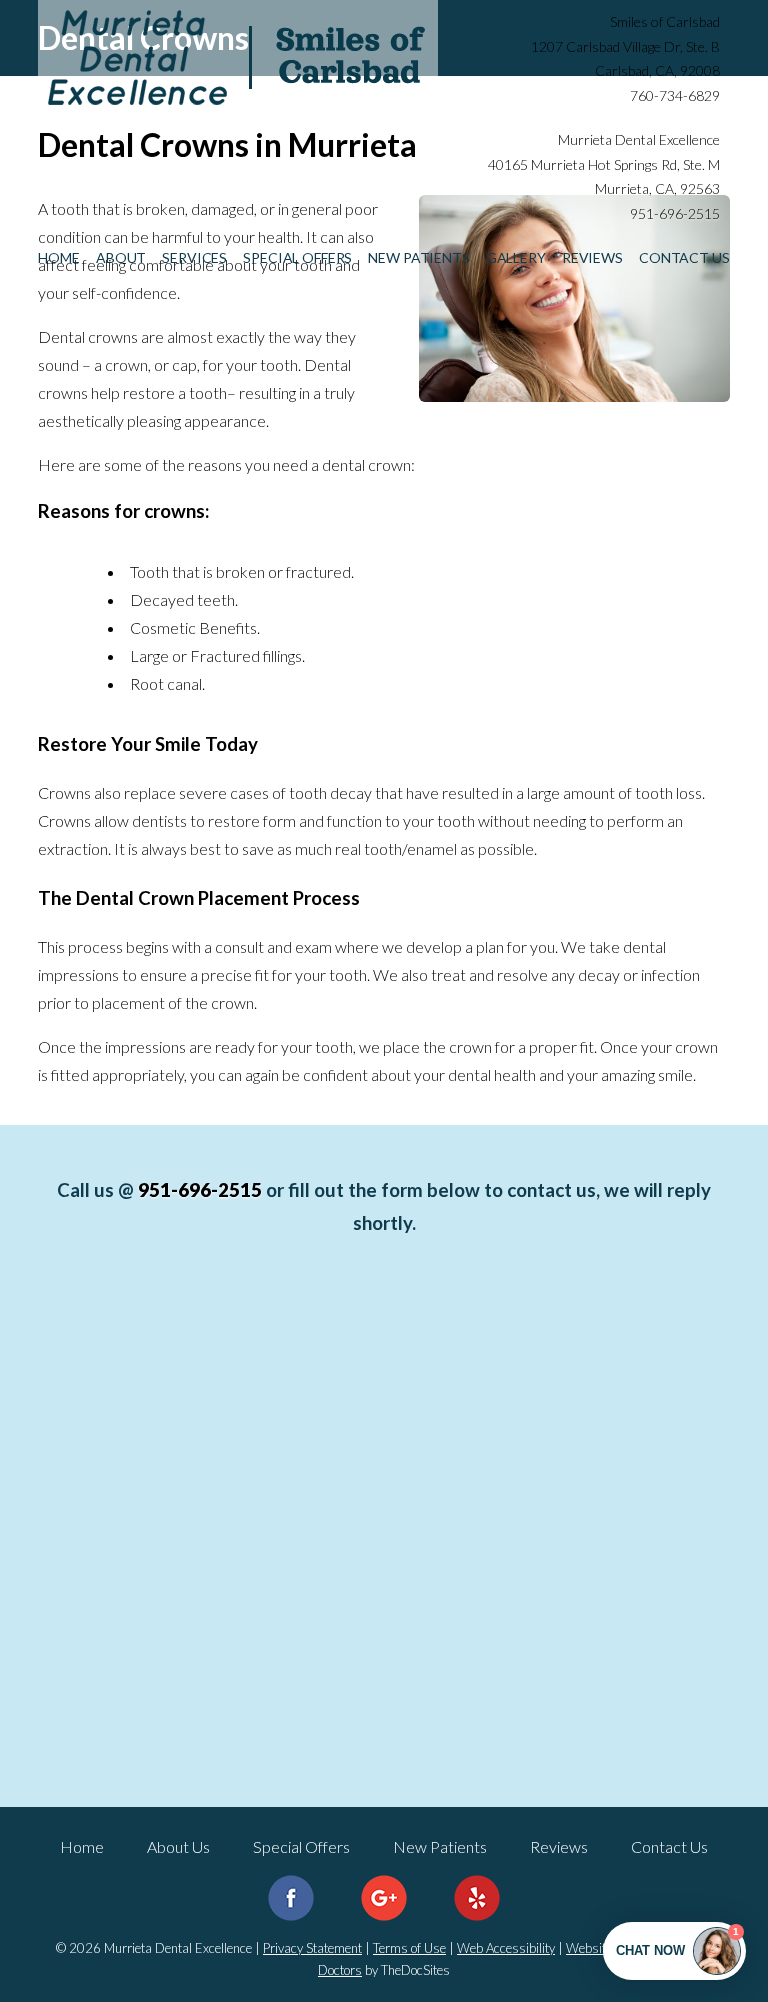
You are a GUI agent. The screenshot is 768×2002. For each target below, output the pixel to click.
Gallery (516, 257)
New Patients (418, 257)
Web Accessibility (506, 1948)
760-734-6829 (675, 95)
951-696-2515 (675, 213)
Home (58, 257)
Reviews (592, 257)
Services (194, 257)
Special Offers (297, 257)
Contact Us (684, 257)
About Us (178, 1846)
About (121, 257)
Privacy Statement (312, 1948)
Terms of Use (409, 1948)
